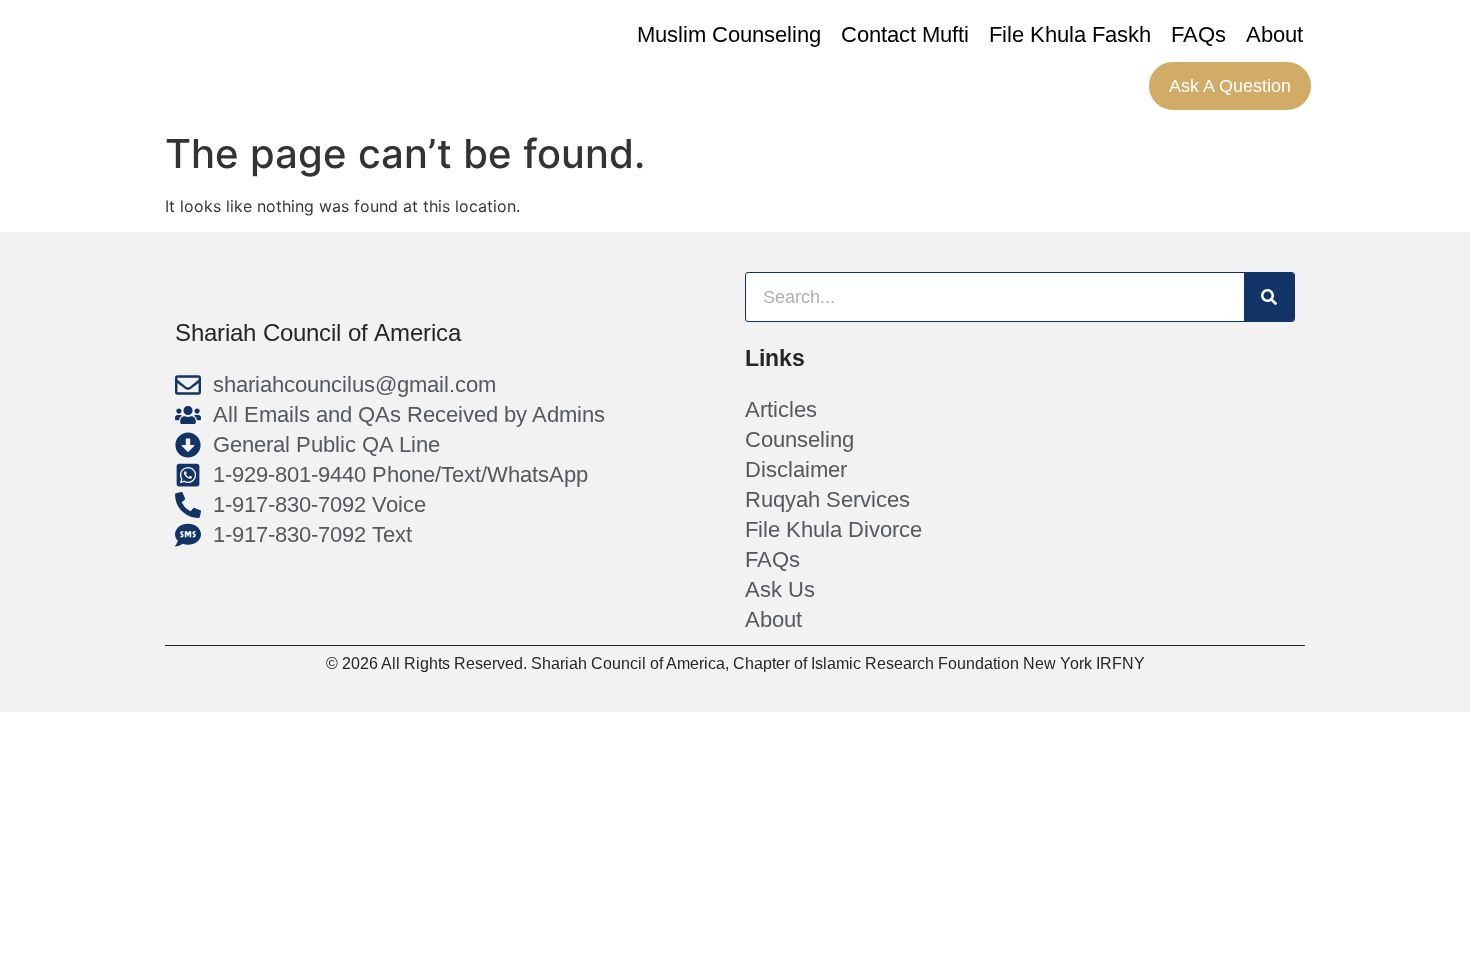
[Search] (1269, 297)
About (1274, 34)
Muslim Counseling (729, 34)
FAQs (1198, 34)
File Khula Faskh (1070, 34)
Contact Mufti (905, 34)
